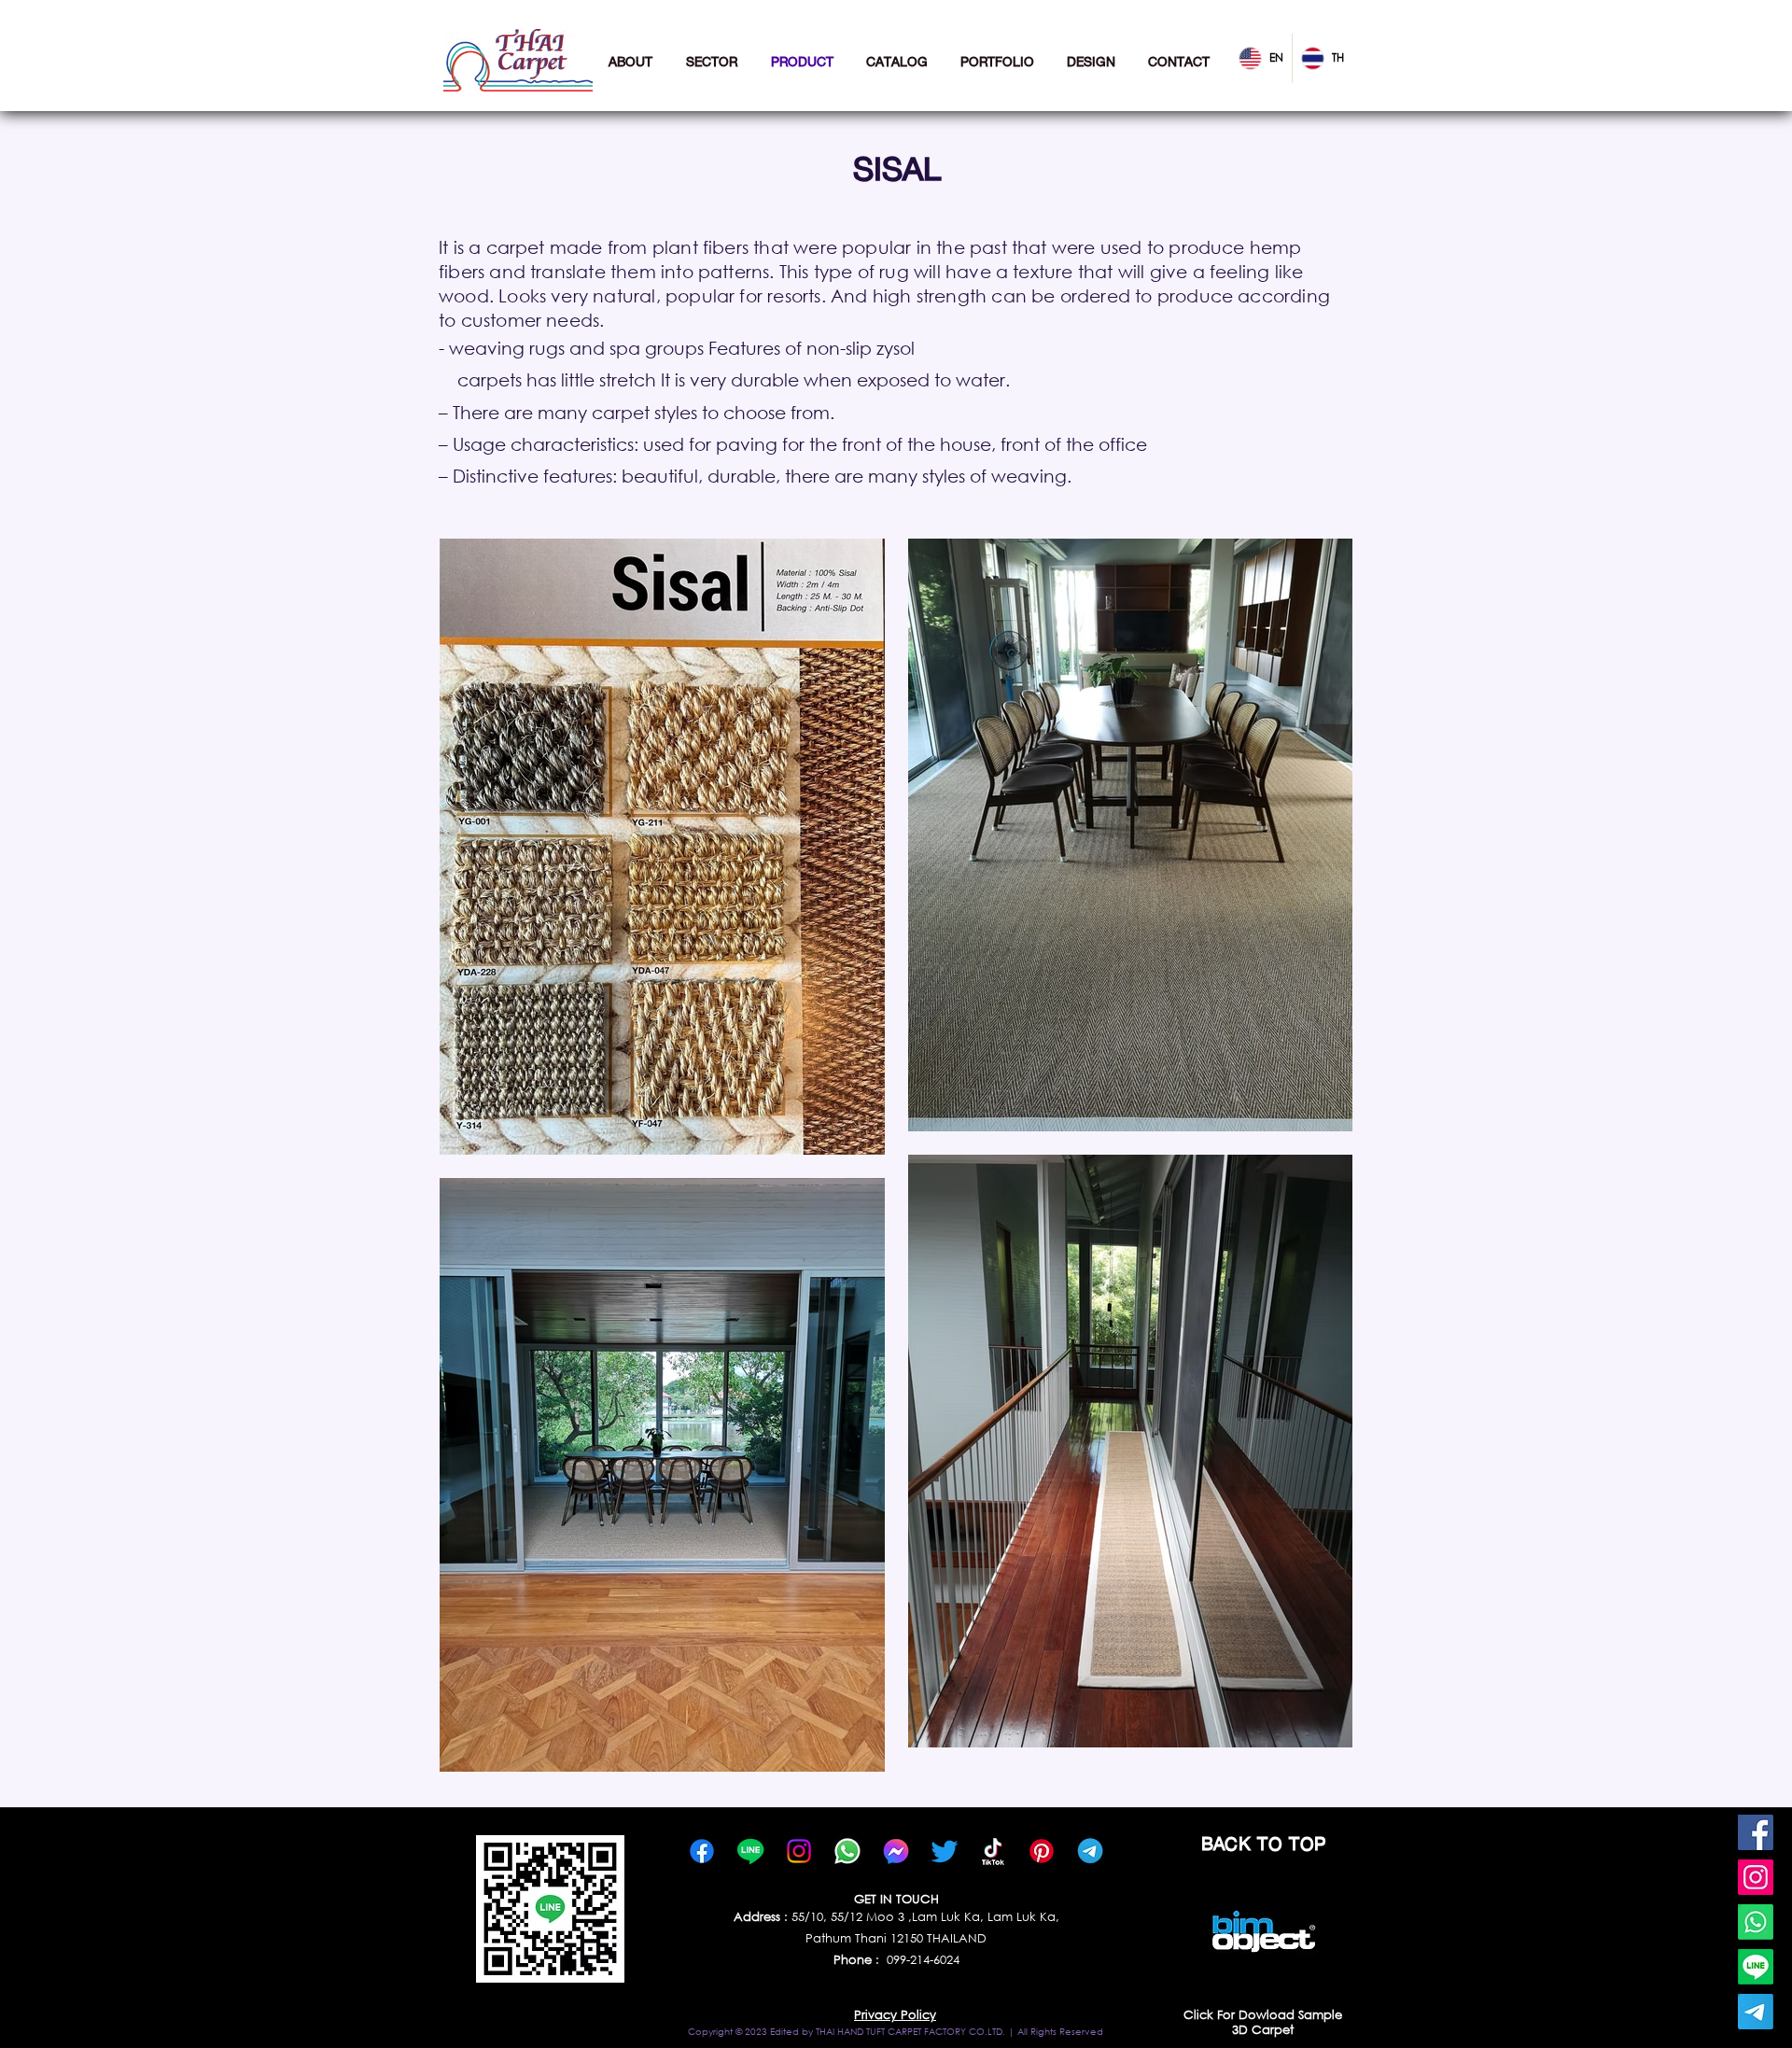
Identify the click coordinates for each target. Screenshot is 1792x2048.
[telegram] (1090, 1851)
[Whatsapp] (1756, 1922)
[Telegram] (1756, 2012)
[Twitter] (945, 1851)
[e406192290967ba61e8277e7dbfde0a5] (993, 1851)
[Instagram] (1756, 1877)
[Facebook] (1756, 1832)
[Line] (1756, 1967)
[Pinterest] (1042, 1851)
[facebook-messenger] (896, 1851)
